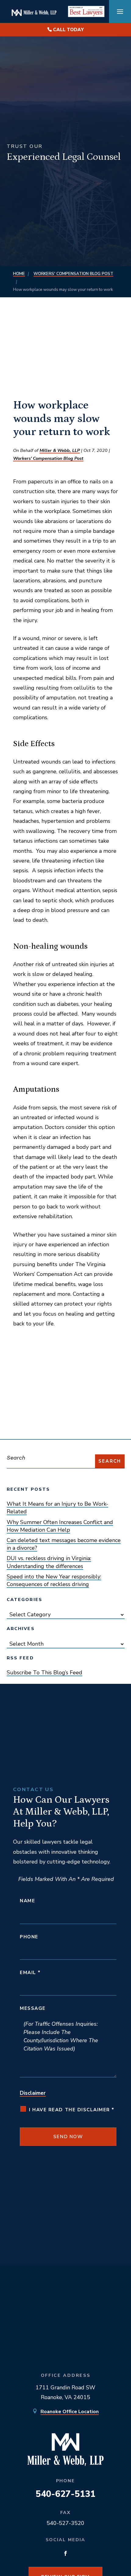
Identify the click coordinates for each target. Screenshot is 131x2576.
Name (27, 1901)
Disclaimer (33, 2093)
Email (30, 1973)
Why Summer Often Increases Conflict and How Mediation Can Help (60, 1526)
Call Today (68, 30)
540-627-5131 (65, 2494)
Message (33, 2008)
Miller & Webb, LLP (60, 450)
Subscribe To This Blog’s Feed (44, 1673)
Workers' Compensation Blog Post (48, 458)
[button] (120, 12)
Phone (29, 1937)
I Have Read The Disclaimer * (72, 2110)
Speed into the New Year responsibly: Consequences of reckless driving (54, 1580)
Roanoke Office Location (70, 2412)
